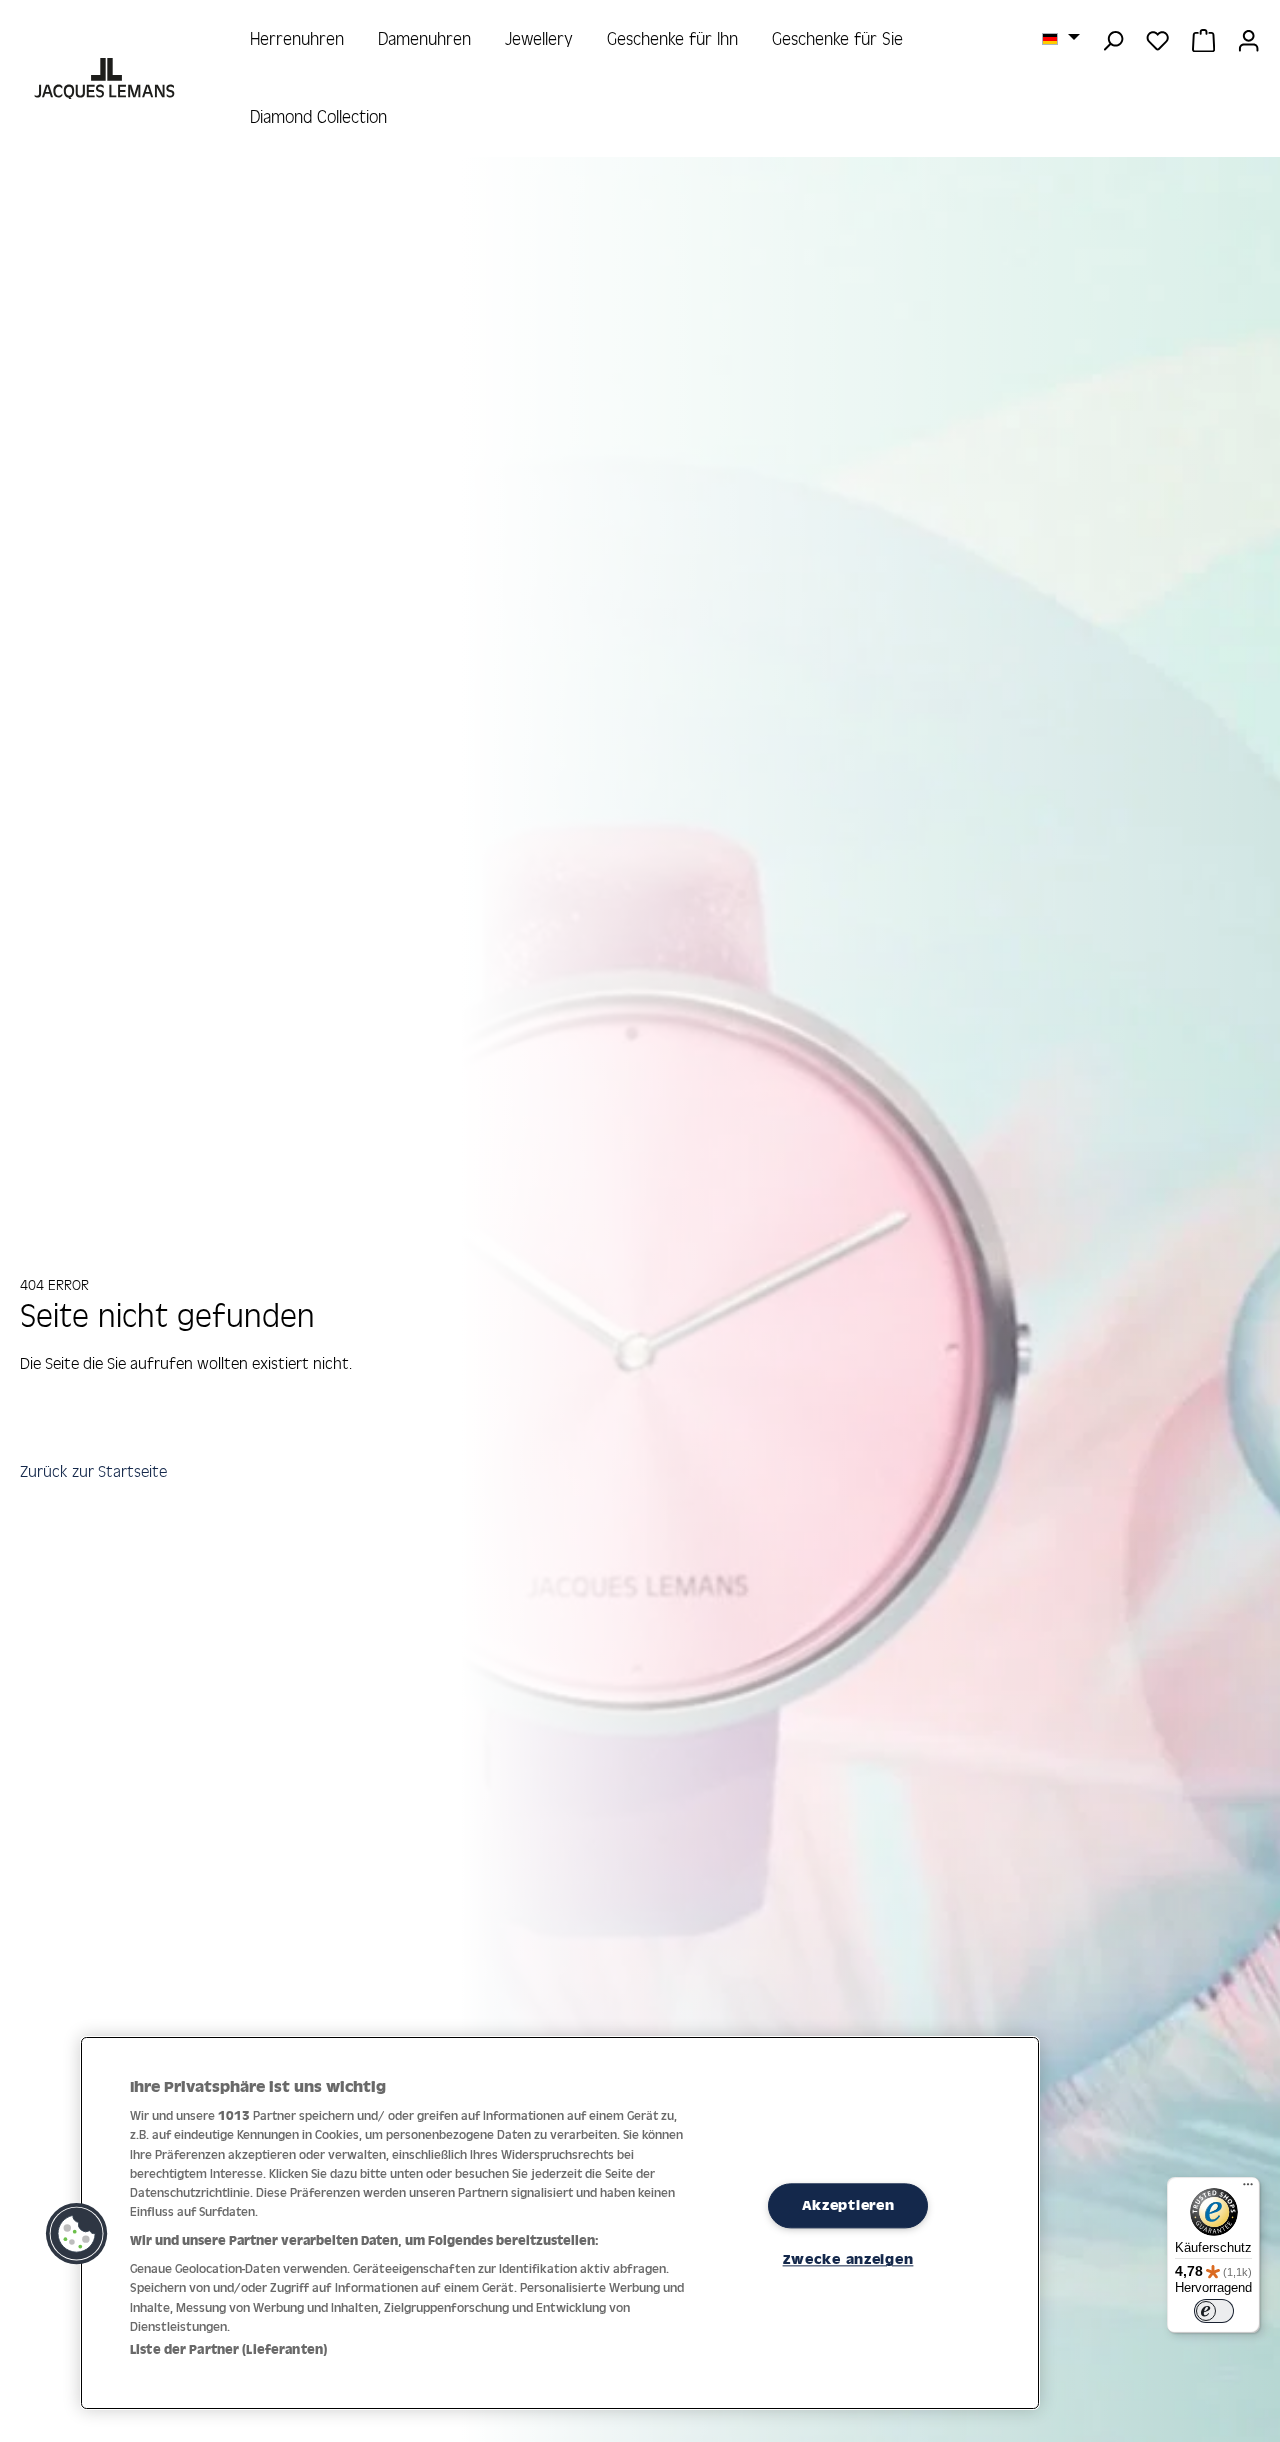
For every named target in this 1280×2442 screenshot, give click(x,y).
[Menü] (1248, 2189)
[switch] (1214, 2311)
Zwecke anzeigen (848, 2259)
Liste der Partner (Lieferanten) (228, 2349)
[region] (560, 2223)
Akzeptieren (848, 2205)
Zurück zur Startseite (93, 1471)
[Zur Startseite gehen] (106, 78)
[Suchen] (1112, 39)
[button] (77, 2234)
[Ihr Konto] (1248, 39)
